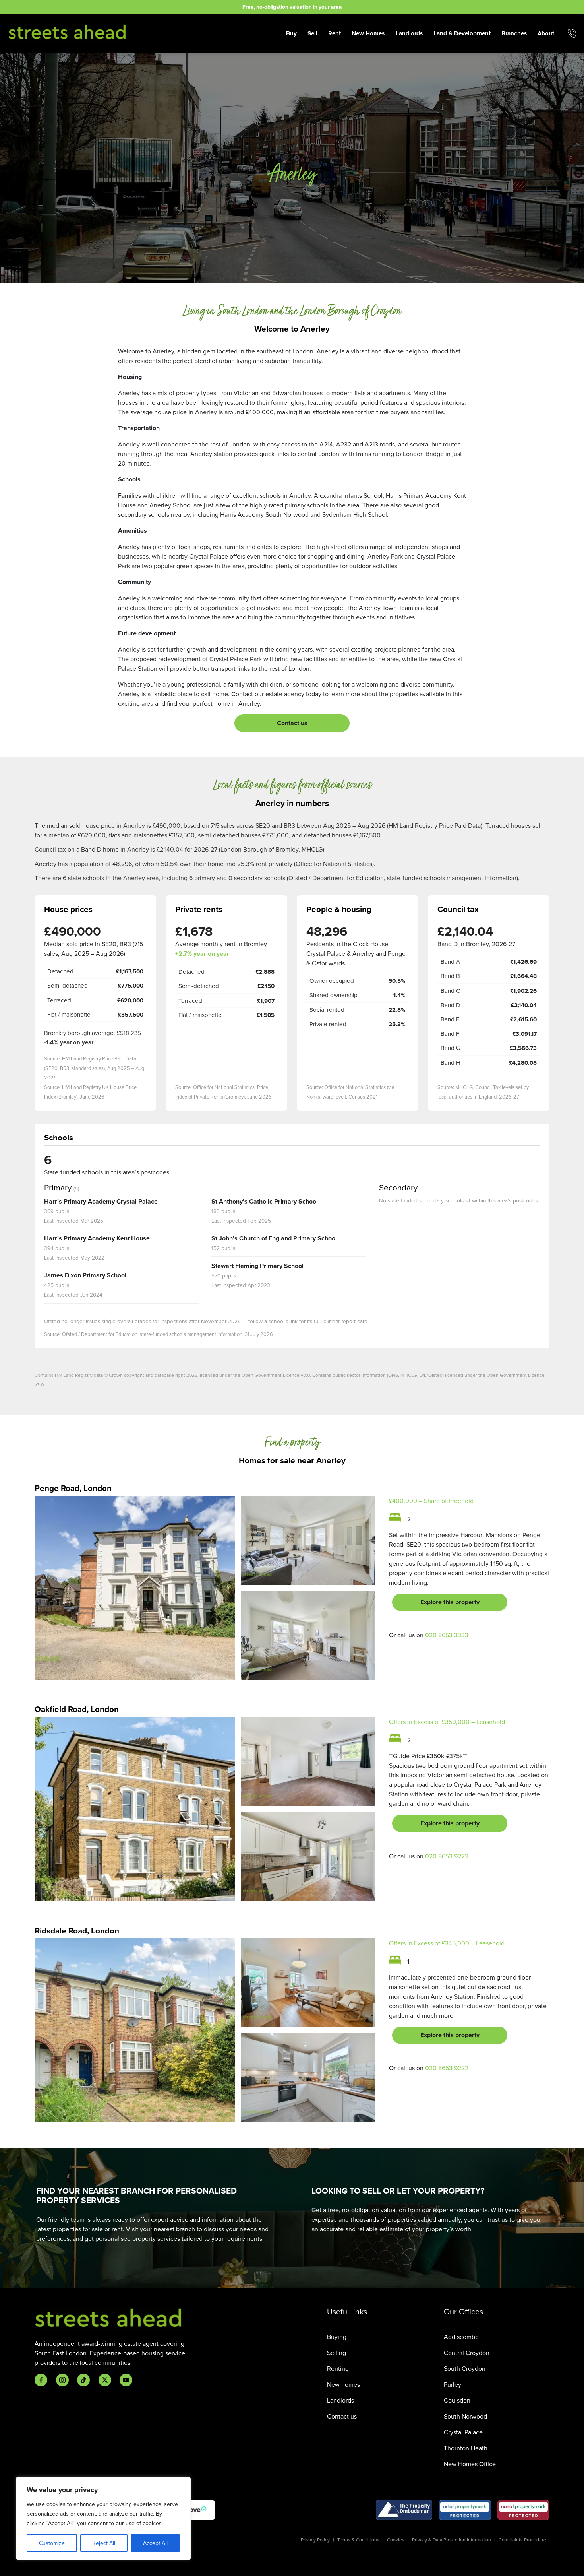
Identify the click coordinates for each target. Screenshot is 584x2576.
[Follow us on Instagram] (62, 2380)
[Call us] (572, 33)
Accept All (155, 2543)
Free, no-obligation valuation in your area (292, 7)
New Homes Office (470, 2464)
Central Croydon (467, 2353)
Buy (291, 33)
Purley (453, 2384)
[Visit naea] (523, 2510)
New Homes (368, 33)
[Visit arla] (465, 2510)
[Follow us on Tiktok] (83, 2380)
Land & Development (462, 33)
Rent (335, 33)
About (546, 33)
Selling (336, 2353)
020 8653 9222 (447, 1856)
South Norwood (465, 2416)
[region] (103, 2518)
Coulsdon (457, 2400)
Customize (52, 2543)
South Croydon (465, 2368)
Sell (312, 33)
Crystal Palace (463, 2432)
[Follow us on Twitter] (105, 2380)
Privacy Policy (315, 2540)
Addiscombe (461, 2337)
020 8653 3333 (447, 1635)
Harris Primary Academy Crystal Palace (101, 1201)
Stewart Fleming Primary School (257, 1266)
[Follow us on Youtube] (126, 2380)
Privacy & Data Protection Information (452, 2540)
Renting (338, 2368)
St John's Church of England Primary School (274, 1238)
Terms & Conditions (358, 2540)
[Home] (68, 32)
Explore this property (450, 1602)
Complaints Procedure (522, 2540)
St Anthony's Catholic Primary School (265, 1201)
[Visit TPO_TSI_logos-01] (404, 2510)
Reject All (104, 2543)
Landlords (409, 33)
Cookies (396, 2540)
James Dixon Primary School (85, 1275)
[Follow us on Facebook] (41, 2380)
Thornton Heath (466, 2448)
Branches (514, 33)
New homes (343, 2384)
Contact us (292, 723)
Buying (337, 2337)
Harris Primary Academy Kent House (97, 1238)
